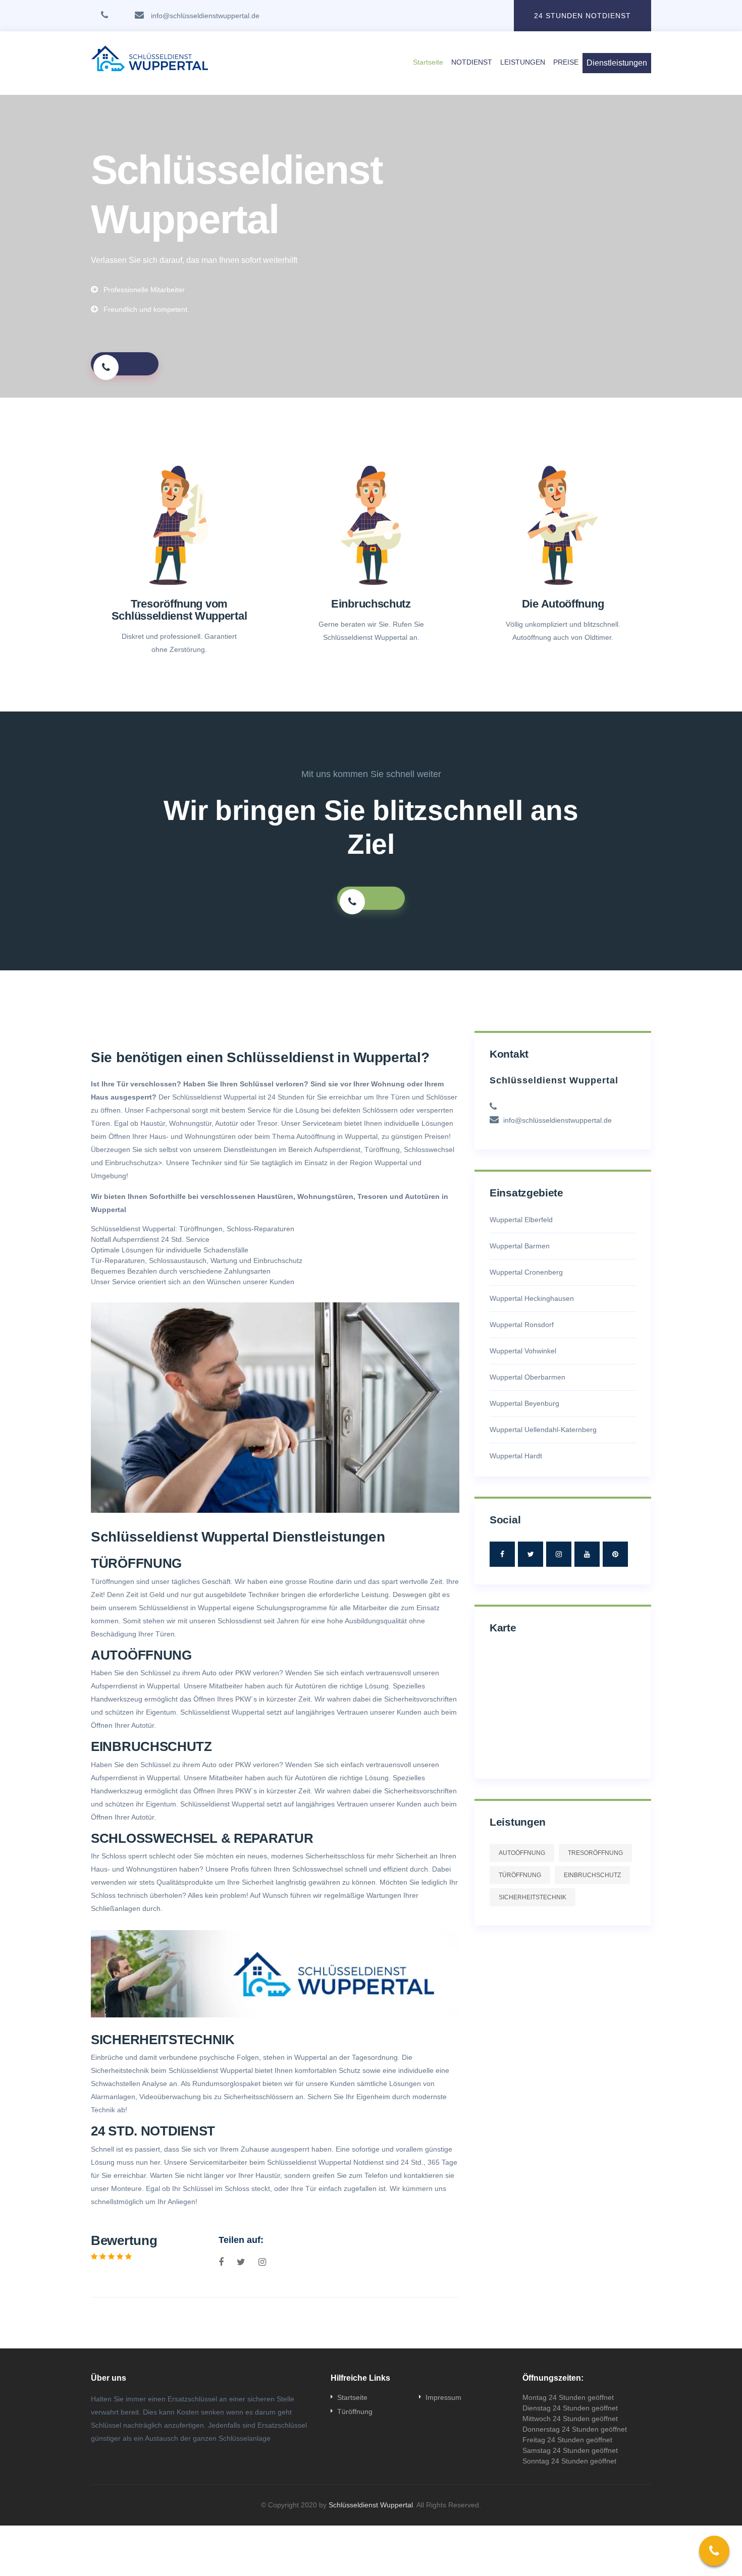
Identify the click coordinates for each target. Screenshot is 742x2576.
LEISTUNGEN (523, 62)
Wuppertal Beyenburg (524, 1403)
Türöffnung (520, 1875)
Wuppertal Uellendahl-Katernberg (543, 1430)
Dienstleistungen (617, 63)
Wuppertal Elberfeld (521, 1220)
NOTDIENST (472, 62)
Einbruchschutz (129, 1163)
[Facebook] (502, 1554)
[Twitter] (531, 1554)
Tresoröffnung (595, 1853)
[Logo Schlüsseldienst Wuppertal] (209, 63)
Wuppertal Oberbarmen (527, 1377)
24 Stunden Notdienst (582, 16)
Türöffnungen (201, 1229)
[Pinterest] (615, 1554)
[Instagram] (559, 1554)
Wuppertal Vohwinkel (523, 1351)
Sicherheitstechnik (121, 2070)
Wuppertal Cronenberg (526, 1272)
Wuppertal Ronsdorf (522, 1325)
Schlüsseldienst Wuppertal (371, 2505)
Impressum (443, 2397)
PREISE (566, 62)
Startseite (428, 62)
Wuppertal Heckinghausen (532, 1298)
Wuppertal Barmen (520, 1246)
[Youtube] (587, 1554)
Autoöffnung (522, 1853)
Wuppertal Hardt (516, 1456)
